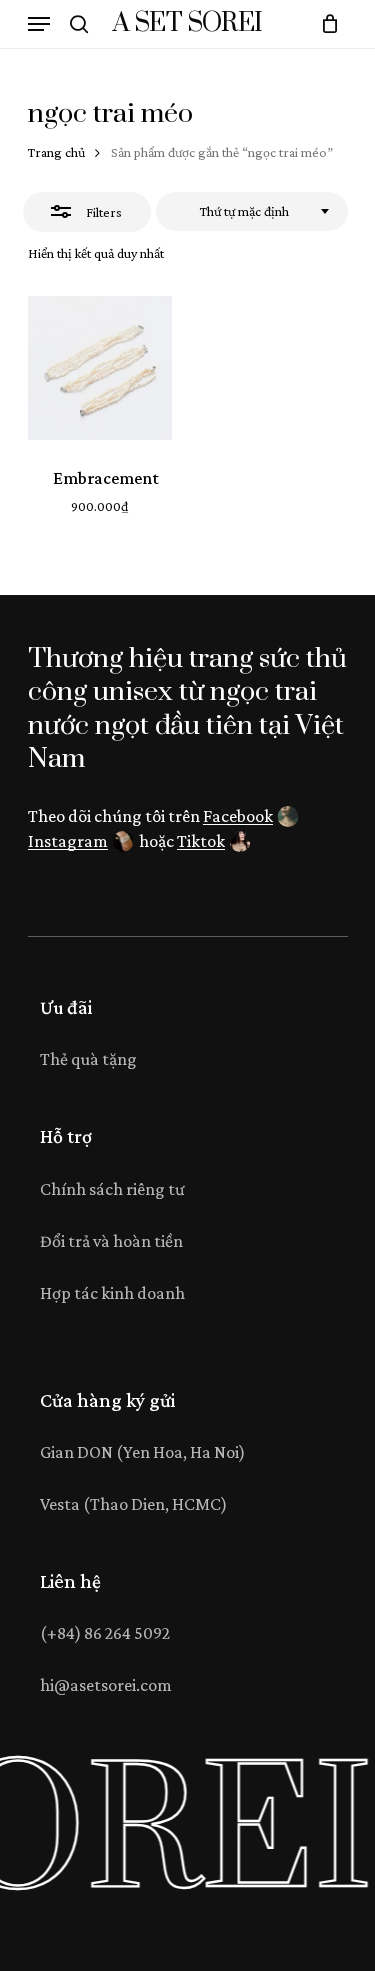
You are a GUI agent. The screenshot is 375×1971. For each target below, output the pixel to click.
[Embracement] (100, 368)
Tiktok (201, 841)
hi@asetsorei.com (106, 1685)
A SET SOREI (187, 24)
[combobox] (252, 212)
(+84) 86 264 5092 (105, 1633)
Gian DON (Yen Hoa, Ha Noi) (142, 1452)
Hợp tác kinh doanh (112, 1293)
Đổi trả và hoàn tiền (111, 1241)
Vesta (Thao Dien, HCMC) (133, 1504)
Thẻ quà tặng (88, 1059)
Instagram (68, 841)
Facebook (238, 816)
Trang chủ (56, 152)
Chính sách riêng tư (112, 1189)
